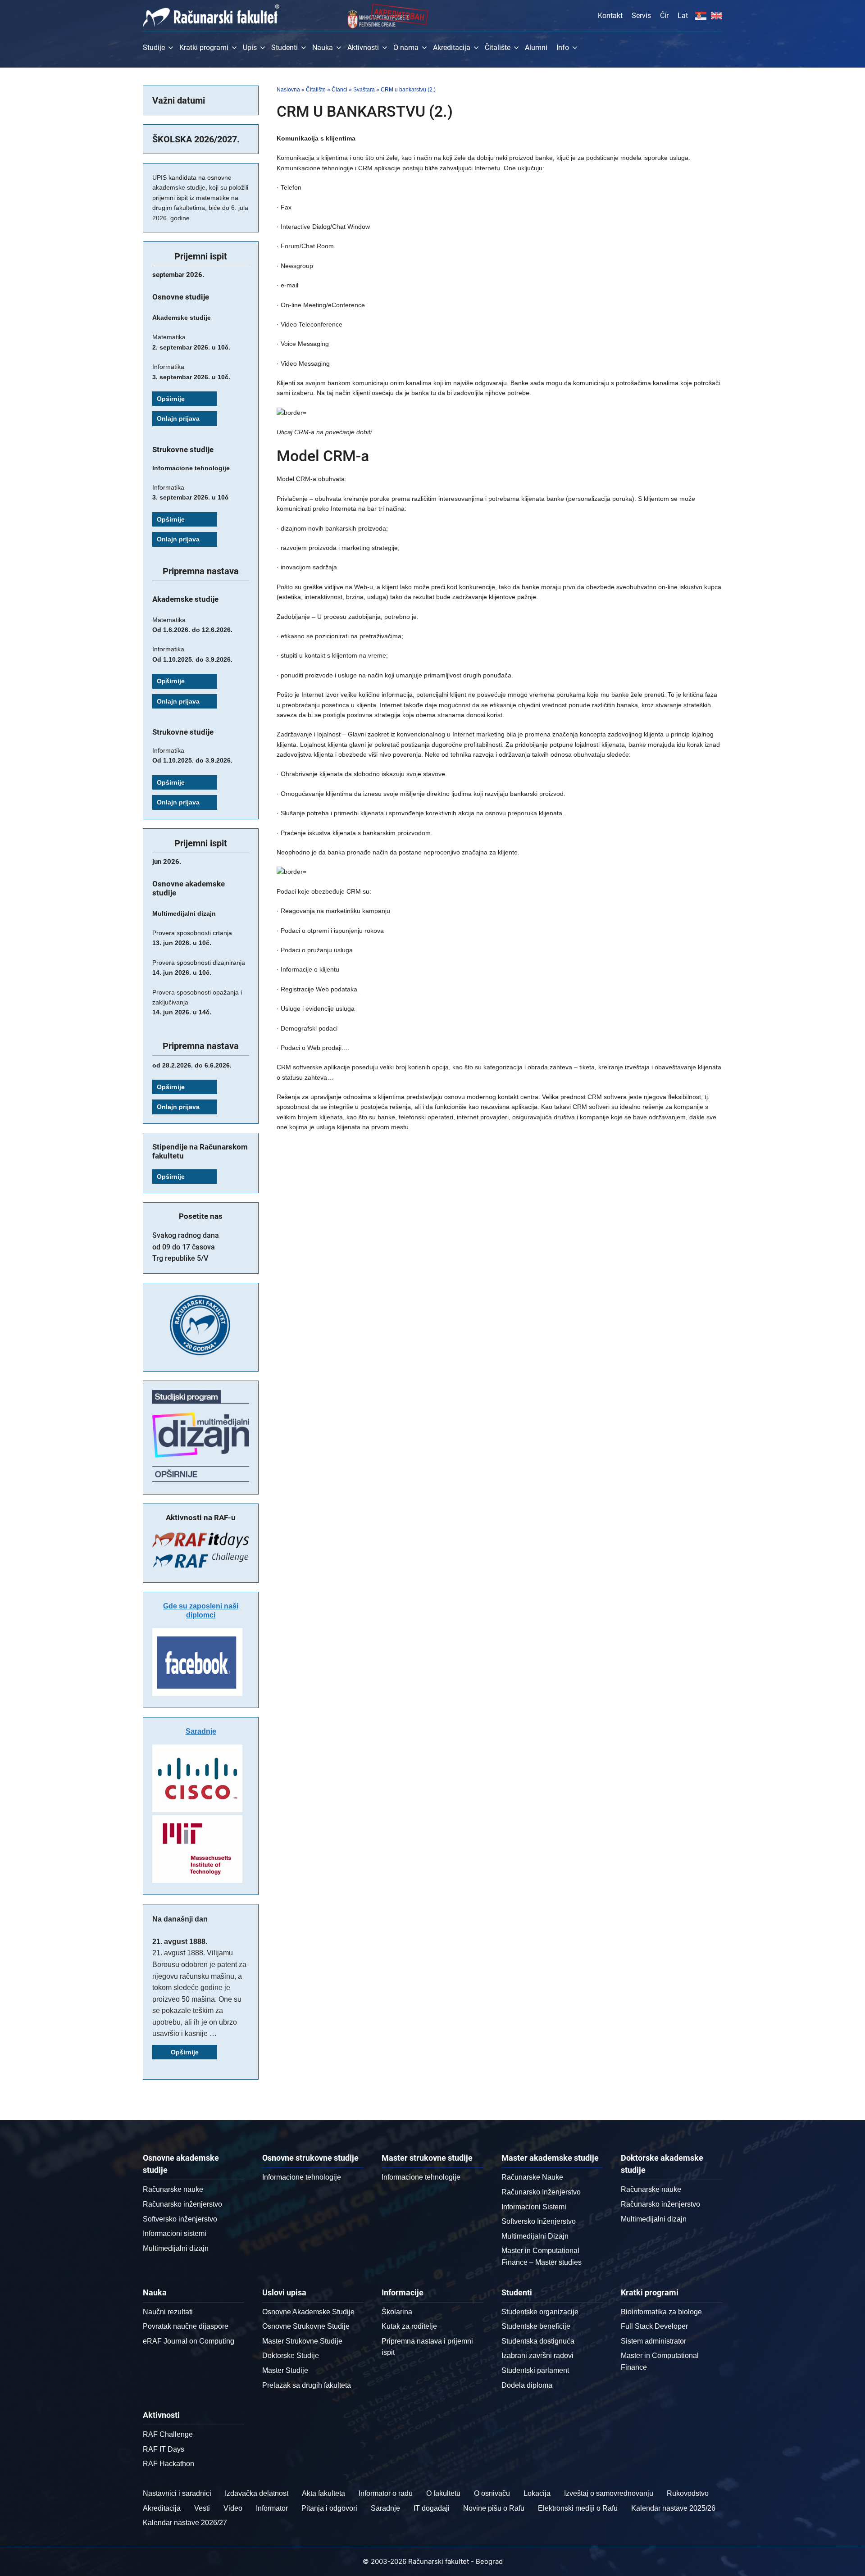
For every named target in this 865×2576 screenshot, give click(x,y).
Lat (683, 16)
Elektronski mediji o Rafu (578, 2508)
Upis (250, 48)
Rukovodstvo (688, 2493)
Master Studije (285, 2370)
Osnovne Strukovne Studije (306, 2326)
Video (233, 2508)
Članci (339, 90)
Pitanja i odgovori (329, 2508)
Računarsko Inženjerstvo (541, 2192)
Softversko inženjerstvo (180, 2219)
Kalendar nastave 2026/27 (185, 2523)
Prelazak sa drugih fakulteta (307, 2385)
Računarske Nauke (532, 2177)
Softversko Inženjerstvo (539, 2221)
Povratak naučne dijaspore (186, 2326)
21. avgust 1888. (180, 1942)
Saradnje (201, 1731)
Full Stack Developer (654, 2326)
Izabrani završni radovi (537, 2356)
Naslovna (288, 90)
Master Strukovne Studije (302, 2341)
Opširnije (171, 399)
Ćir (664, 16)
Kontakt (610, 16)
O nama (406, 48)
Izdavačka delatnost (257, 2493)
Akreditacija (452, 48)
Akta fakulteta (323, 2493)
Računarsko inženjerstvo (182, 2204)
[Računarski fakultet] (211, 16)
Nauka (323, 48)
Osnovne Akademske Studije (308, 2312)
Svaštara (364, 90)
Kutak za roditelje (409, 2326)
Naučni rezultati (168, 2312)
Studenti (285, 48)
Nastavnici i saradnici (177, 2493)
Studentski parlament (535, 2370)
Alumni (536, 48)
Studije (154, 48)
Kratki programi (204, 48)
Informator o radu (386, 2493)
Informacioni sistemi (175, 2233)
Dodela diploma (527, 2385)
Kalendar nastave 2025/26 (673, 2508)
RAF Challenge (168, 2434)
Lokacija (537, 2493)
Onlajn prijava (178, 418)
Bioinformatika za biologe (661, 2312)
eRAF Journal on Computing (189, 2341)
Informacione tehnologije (302, 2177)
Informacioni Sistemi (534, 2207)
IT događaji (432, 2508)
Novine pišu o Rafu (494, 2508)
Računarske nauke (173, 2189)
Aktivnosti (363, 48)
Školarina (397, 2312)
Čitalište (498, 48)
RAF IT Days (164, 2449)
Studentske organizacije (540, 2312)
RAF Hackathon (168, 2464)
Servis (641, 16)
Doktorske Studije (291, 2356)
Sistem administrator (653, 2341)
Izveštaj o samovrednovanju (609, 2493)
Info (563, 48)
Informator (272, 2508)
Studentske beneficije (536, 2326)
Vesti (202, 2508)
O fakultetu (443, 2493)
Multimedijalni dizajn (176, 2248)
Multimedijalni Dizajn (535, 2236)
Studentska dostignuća (538, 2341)
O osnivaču (492, 2493)
